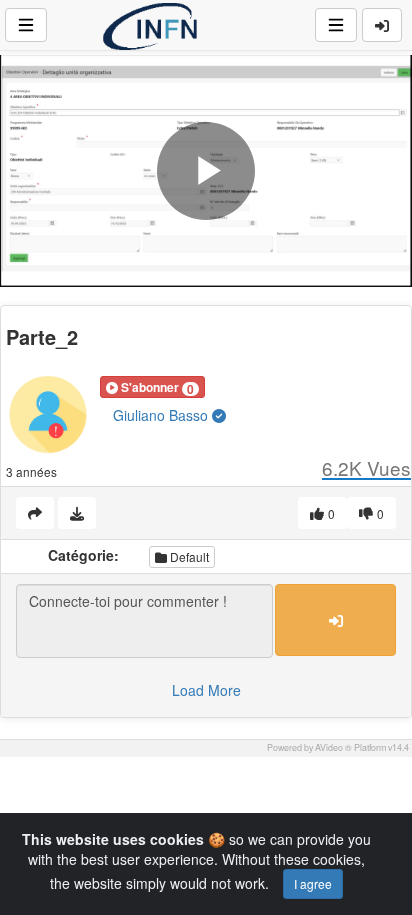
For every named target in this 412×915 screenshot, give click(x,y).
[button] (152, 387)
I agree (313, 883)
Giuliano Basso (162, 415)
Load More (206, 690)
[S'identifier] (382, 25)
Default (188, 556)
